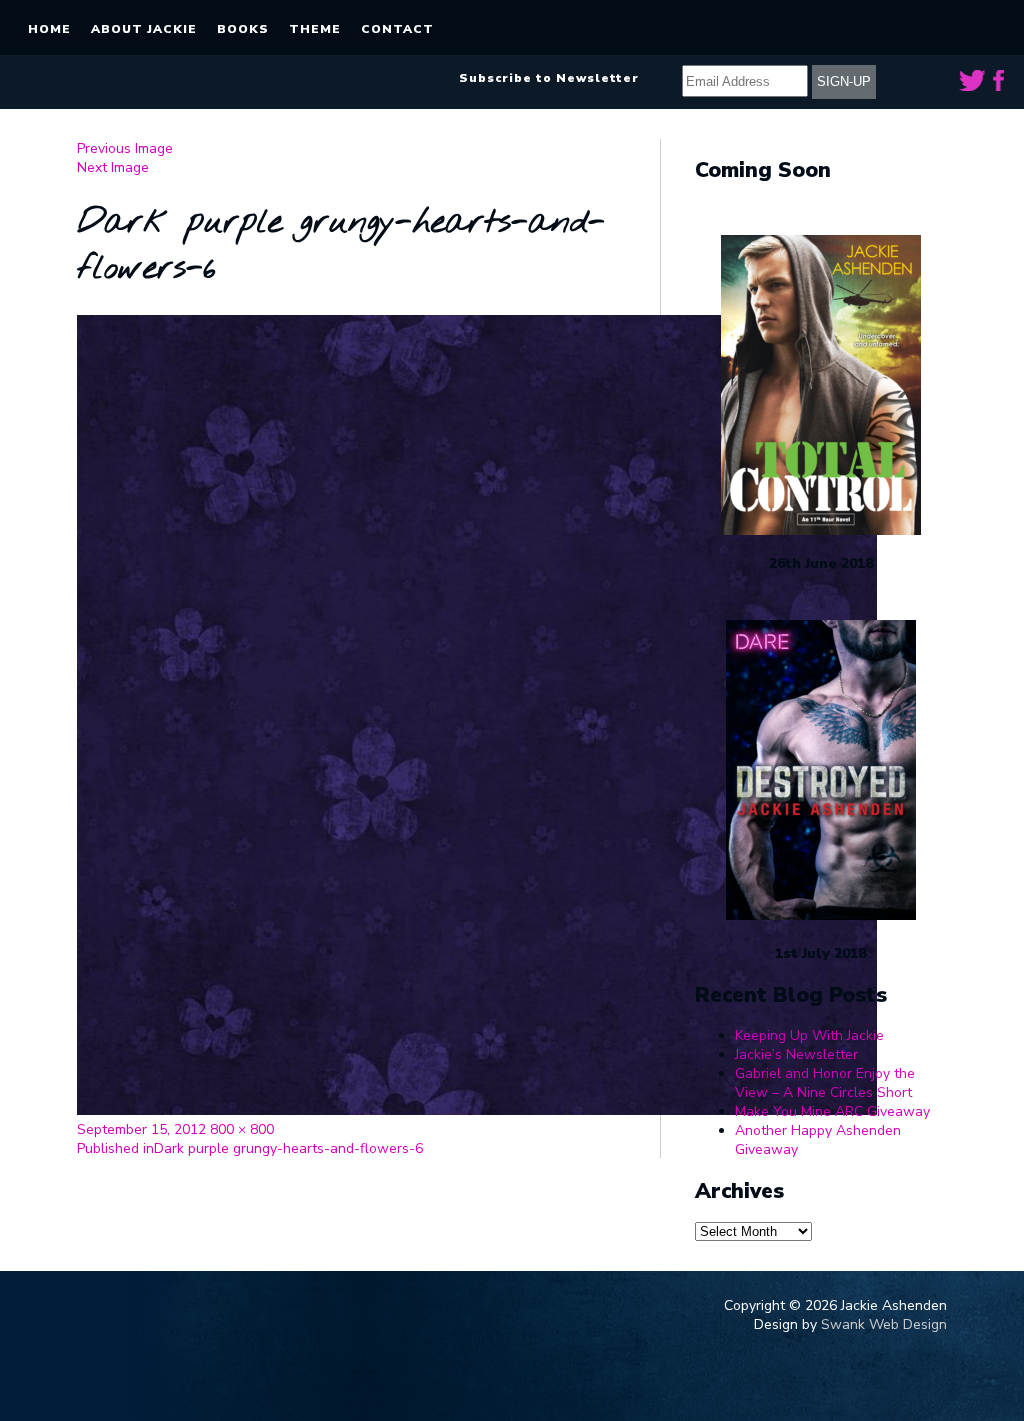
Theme (315, 29)
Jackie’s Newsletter (796, 1054)
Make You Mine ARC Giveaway (832, 1111)
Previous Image (125, 148)
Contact (397, 29)
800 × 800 (242, 1129)
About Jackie (144, 29)
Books (243, 29)
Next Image (113, 167)
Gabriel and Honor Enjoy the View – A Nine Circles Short (825, 1083)
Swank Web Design (884, 1324)
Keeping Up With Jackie (809, 1035)
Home (49, 29)
